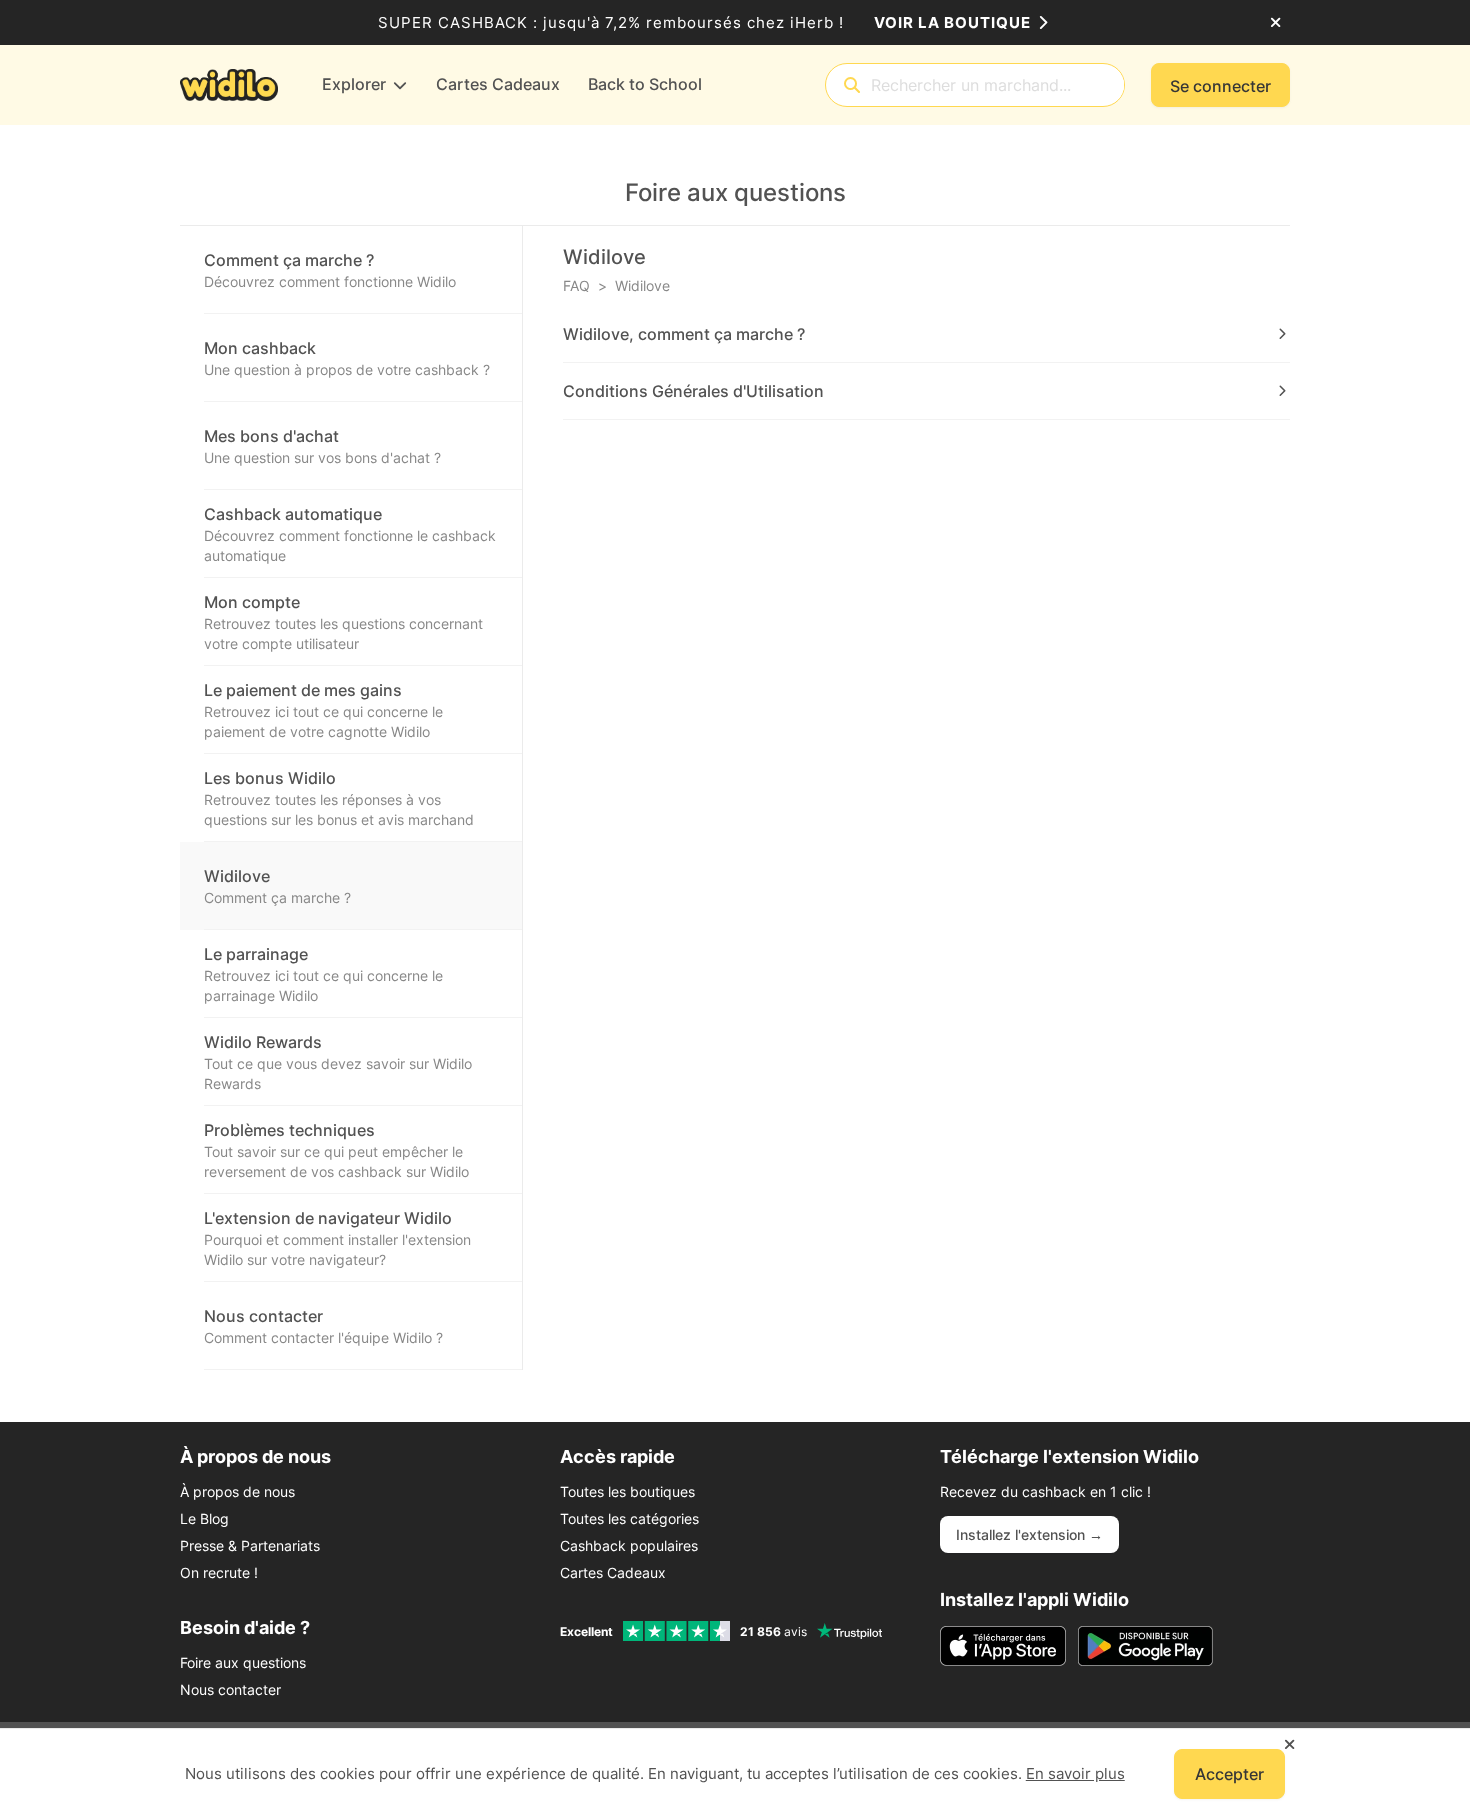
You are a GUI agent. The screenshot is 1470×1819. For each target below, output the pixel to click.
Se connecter (1220, 86)
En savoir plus (1075, 1773)
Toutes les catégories (629, 1518)
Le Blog (204, 1518)
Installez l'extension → (1029, 1534)
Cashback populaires (629, 1545)
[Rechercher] (852, 85)
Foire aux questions (243, 1662)
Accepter (1229, 1774)
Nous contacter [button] (230, 1689)
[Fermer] (1275, 23)
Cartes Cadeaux (613, 1572)
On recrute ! (219, 1572)
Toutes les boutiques (627, 1491)
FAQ (576, 285)
